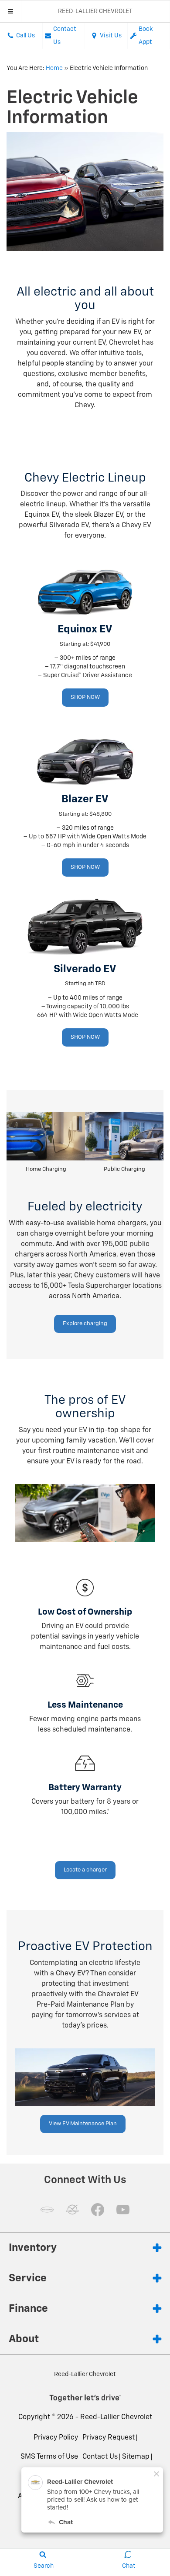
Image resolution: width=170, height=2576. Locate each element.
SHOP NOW (85, 697)
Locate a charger (85, 1870)
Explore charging (85, 1324)
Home (54, 68)
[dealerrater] (72, 2210)
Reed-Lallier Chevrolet (116, 2417)
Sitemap (136, 2457)
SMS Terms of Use (49, 2457)
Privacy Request (109, 2438)
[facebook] (98, 2210)
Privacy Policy (56, 2438)
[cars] (47, 2210)
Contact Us (100, 2457)
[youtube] (123, 2210)
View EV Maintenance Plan (83, 2124)
